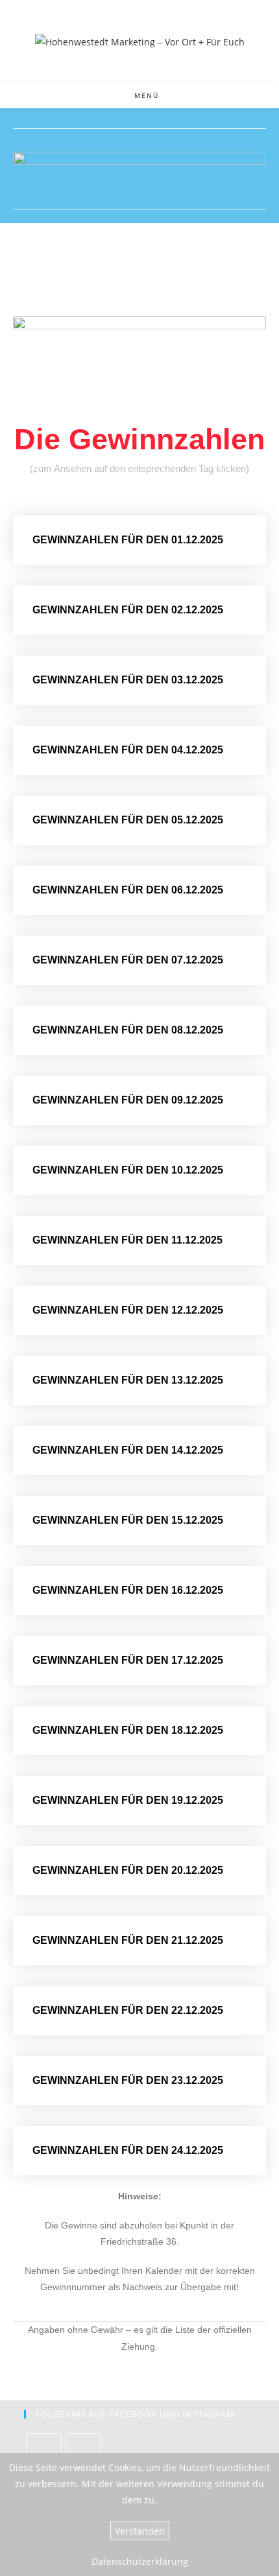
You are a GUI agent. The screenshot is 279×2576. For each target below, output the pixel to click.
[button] (139, 540)
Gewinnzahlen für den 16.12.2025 (128, 1590)
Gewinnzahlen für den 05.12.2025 (128, 820)
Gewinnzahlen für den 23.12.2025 (128, 2080)
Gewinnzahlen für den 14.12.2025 (128, 1450)
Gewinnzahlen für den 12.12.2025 (128, 1310)
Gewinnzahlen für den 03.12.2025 (128, 680)
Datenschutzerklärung (140, 2561)
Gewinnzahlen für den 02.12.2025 (128, 610)
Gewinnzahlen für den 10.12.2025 (128, 1170)
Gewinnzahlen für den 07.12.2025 (128, 960)
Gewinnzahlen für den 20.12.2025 (128, 1870)
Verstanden (140, 2531)
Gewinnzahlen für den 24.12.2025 (128, 2150)
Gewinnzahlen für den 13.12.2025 (128, 1380)
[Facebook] (44, 2451)
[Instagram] (83, 2451)
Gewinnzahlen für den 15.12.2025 (128, 1520)
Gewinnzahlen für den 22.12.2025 (128, 2010)
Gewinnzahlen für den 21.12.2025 (128, 1940)
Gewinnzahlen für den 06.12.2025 (128, 890)
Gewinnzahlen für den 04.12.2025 (128, 750)
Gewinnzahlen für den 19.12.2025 (128, 1800)
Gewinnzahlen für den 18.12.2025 (128, 1730)
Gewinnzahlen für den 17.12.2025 (128, 1660)
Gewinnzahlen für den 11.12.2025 (127, 1240)
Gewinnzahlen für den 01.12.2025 (128, 540)
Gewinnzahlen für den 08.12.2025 (128, 1030)
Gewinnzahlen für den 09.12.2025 (128, 1100)
